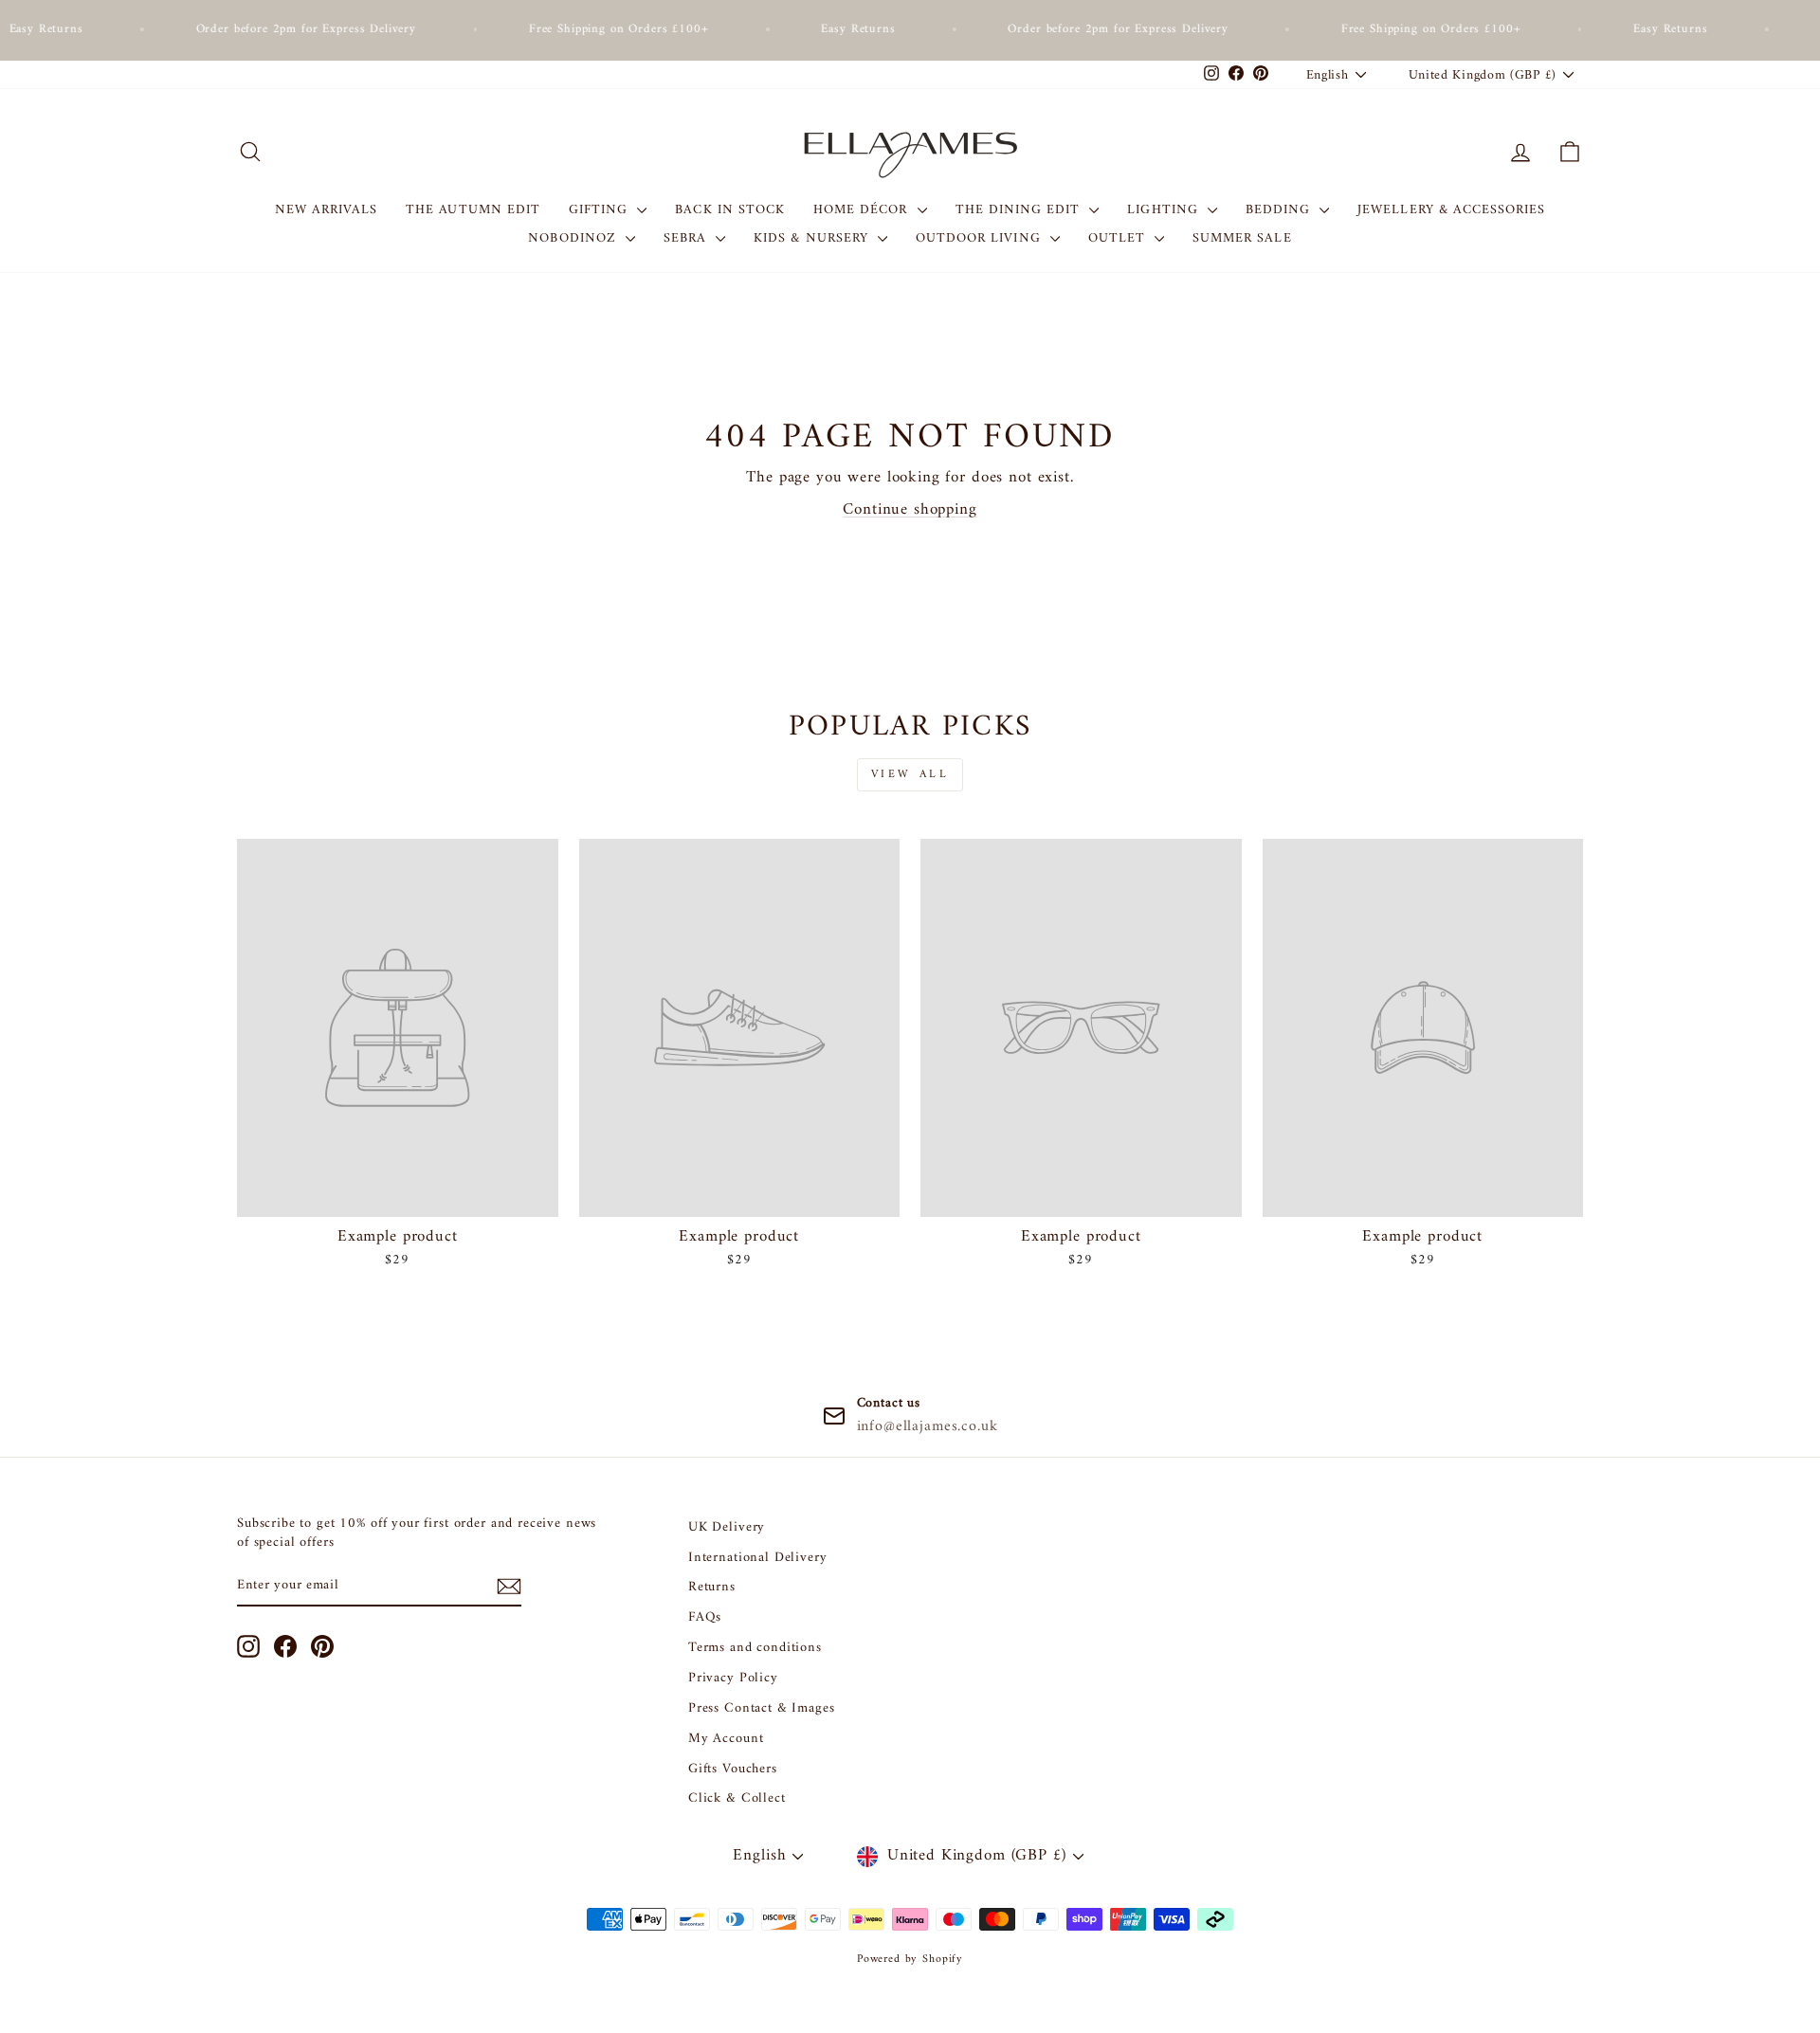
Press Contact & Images (762, 1708)
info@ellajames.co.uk (928, 1426)
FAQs (705, 1617)
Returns (712, 1587)
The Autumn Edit (473, 210)
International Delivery (758, 1558)
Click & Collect (737, 1798)
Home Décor (863, 210)
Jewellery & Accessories (1451, 210)
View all (910, 775)
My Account (726, 1739)
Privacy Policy (733, 1678)
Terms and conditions (755, 1648)
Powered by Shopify (910, 1960)
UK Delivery (727, 1527)
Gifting (601, 210)
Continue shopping (910, 510)
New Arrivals (327, 210)
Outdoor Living (981, 238)
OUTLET (1119, 238)
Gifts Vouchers (733, 1769)
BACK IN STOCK (730, 210)
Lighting (1165, 210)
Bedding (1280, 210)
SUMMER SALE (1242, 238)
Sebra (687, 238)
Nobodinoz (574, 238)
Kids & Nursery (813, 238)
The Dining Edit (1020, 210)
